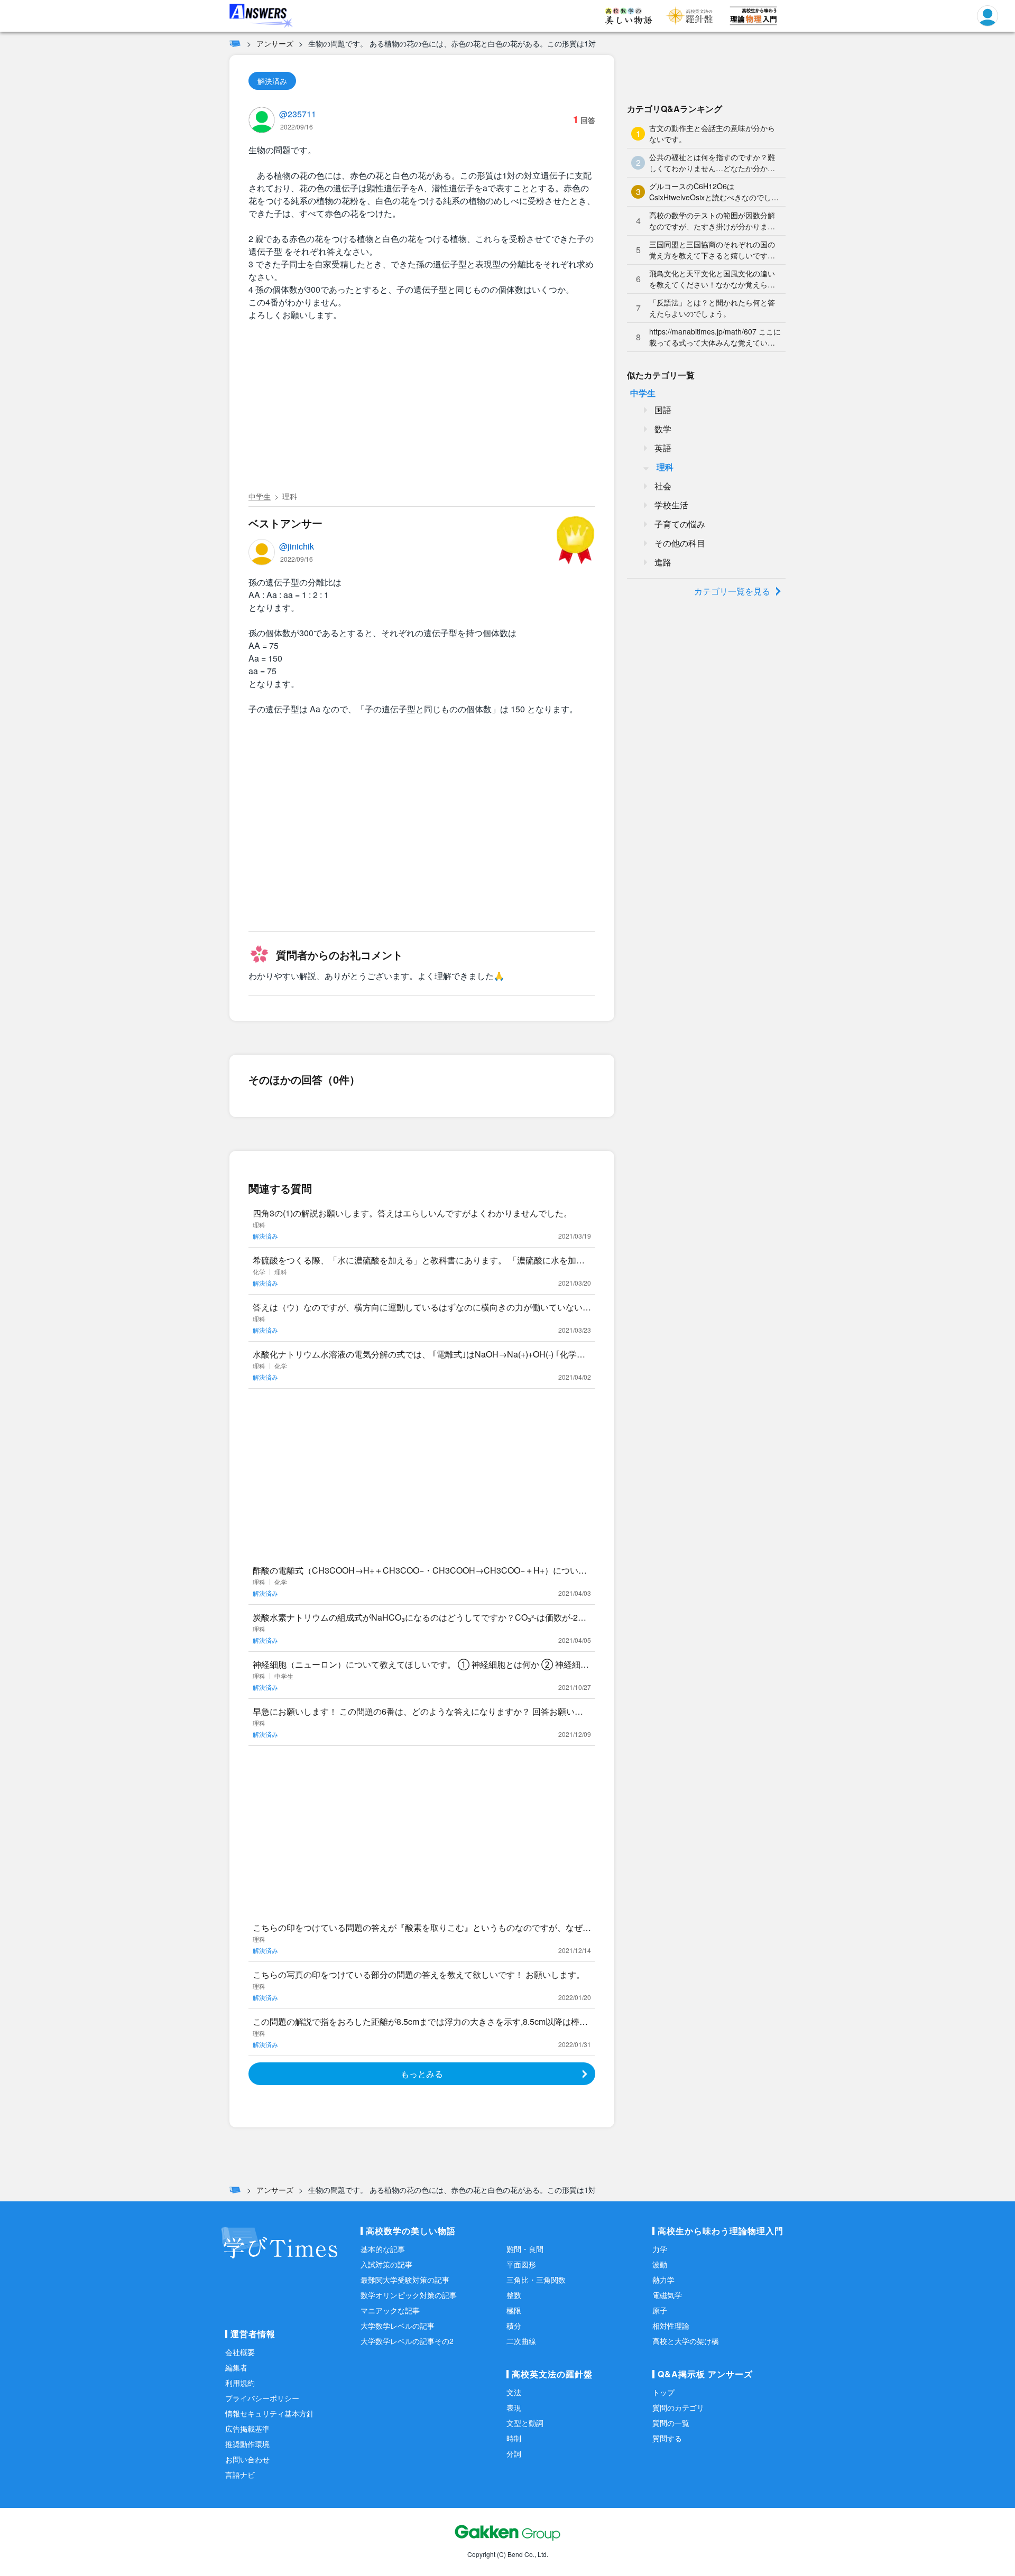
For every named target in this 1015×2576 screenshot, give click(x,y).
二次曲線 (521, 2341)
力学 (660, 2249)
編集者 (236, 2367)
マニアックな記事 (390, 2310)
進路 (663, 562)
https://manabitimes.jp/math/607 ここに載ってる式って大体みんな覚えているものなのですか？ (715, 337)
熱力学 (663, 2280)
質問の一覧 (671, 2423)
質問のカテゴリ (678, 2407)
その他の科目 (680, 543)
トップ (663, 2392)
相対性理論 (671, 2326)
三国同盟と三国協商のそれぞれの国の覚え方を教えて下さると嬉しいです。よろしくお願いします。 (712, 250)
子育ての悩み (680, 524)
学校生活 (671, 505)
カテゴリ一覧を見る (732, 591)
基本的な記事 (383, 2249)
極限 (514, 2310)
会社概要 (240, 2352)
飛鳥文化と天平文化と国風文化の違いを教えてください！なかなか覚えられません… (712, 279)
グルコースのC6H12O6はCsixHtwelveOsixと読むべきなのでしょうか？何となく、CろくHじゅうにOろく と (714, 192)
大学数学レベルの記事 (398, 2326)
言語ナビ (240, 2475)
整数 (514, 2295)
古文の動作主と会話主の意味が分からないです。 (712, 133)
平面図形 (521, 2264)
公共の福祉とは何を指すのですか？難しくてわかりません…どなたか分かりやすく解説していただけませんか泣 (712, 163)
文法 (514, 2392)
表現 (514, 2407)
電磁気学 (667, 2295)
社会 (663, 486)
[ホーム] (235, 43)
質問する (667, 2438)
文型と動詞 (525, 2423)
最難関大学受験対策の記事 (405, 2280)
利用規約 (240, 2383)
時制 (514, 2438)
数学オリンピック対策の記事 (409, 2295)
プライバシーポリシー (262, 2398)
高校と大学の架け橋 (686, 2341)
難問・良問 (525, 2249)
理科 (290, 496)
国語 (663, 410)
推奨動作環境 (247, 2444)
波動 (660, 2264)
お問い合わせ (247, 2459)
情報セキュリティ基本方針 (270, 2413)
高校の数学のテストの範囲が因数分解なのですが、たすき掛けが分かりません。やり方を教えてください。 (712, 221)
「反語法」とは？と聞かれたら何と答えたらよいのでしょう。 (712, 308)
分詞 (514, 2453)
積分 (514, 2326)
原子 (660, 2310)
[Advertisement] (422, 408)
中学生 (260, 496)
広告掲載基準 (247, 2429)
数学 (663, 429)
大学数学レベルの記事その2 (407, 2341)
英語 (663, 448)
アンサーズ (275, 43)
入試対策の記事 (386, 2264)
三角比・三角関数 (536, 2280)
